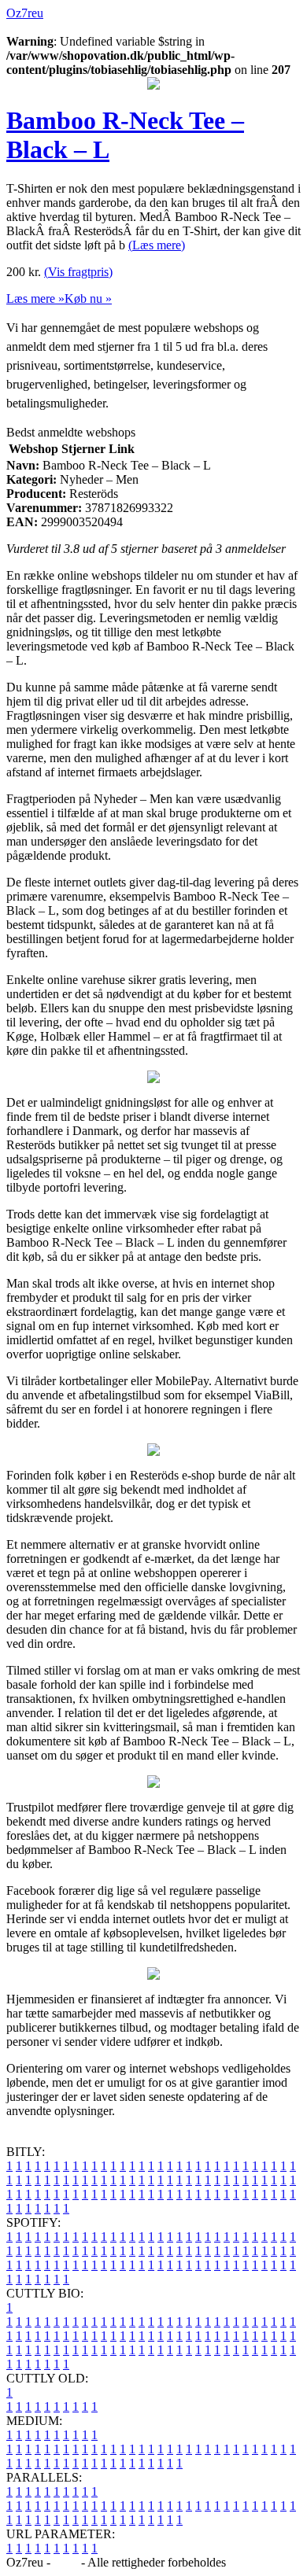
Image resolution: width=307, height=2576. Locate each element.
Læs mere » (35, 299)
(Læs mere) (157, 245)
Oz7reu (25, 13)
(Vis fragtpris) (78, 272)
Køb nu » (88, 299)
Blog (66, 2562)
